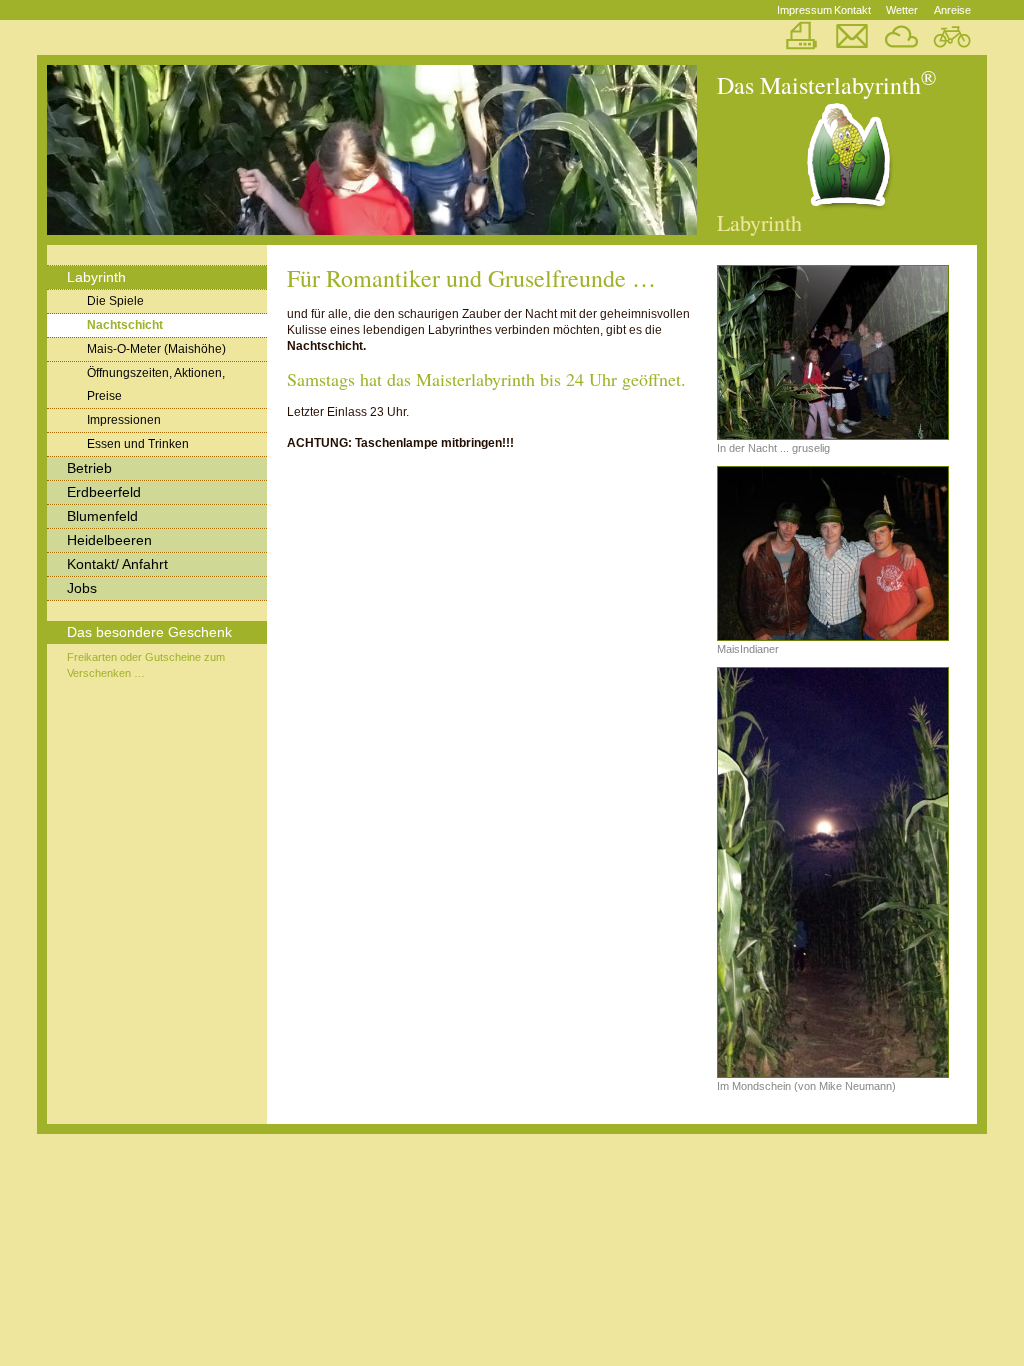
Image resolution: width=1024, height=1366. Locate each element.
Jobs (82, 588)
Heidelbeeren (109, 540)
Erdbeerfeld (104, 492)
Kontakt (852, 10)
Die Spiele (115, 301)
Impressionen (124, 420)
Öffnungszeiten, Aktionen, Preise (156, 384)
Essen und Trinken (138, 444)
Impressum (802, 10)
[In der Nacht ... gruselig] (832, 352)
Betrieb (89, 468)
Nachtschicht (125, 325)
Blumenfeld (102, 516)
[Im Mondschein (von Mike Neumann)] (832, 872)
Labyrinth (96, 277)
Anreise (952, 10)
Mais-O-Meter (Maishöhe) (156, 349)
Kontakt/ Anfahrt (117, 564)
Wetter (902, 10)
